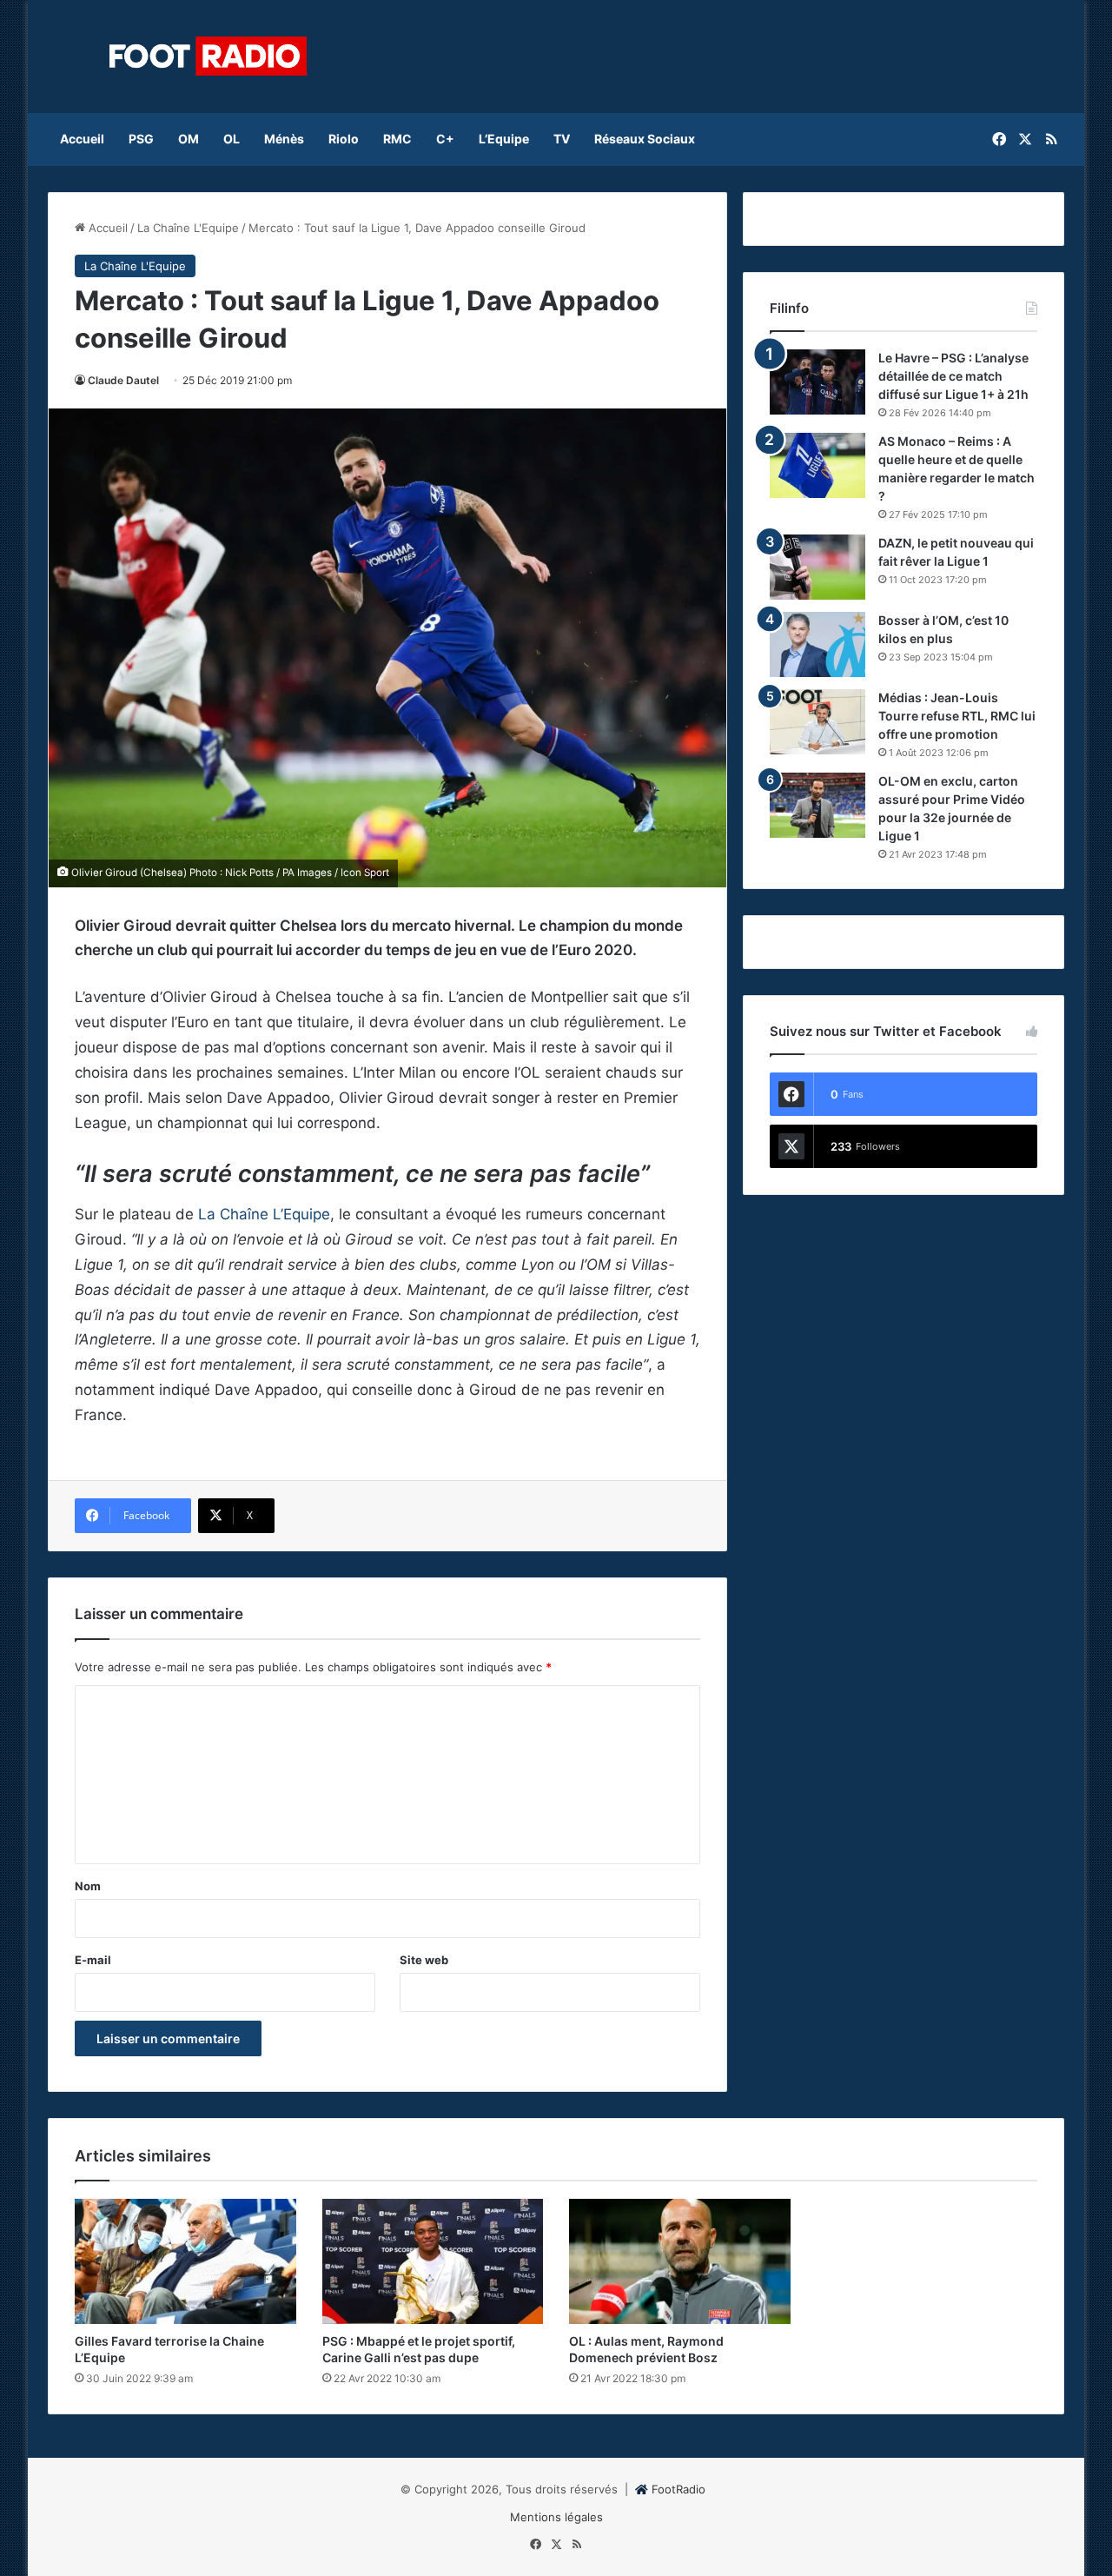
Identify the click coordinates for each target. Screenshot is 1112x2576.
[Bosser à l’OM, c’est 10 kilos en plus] (817, 644)
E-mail (93, 1960)
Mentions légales (556, 2517)
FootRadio (678, 2489)
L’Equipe (504, 139)
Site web (424, 1960)
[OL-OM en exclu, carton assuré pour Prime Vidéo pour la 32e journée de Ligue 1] (817, 805)
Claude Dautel (123, 380)
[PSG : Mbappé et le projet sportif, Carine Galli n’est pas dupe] (433, 2261)
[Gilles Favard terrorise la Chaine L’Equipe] (185, 2261)
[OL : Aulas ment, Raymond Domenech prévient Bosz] (680, 2261)
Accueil (82, 139)
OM (189, 139)
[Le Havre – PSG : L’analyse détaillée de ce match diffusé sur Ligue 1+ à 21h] (817, 382)
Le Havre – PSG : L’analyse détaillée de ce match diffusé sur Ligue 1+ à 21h (953, 376)
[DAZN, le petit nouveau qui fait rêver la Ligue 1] (817, 567)
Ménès (284, 139)
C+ (445, 139)
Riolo (344, 139)
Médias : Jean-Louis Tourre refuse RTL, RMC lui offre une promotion (957, 716)
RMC (397, 139)
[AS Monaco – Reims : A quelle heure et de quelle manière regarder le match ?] (817, 465)
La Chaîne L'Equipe (188, 228)
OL (232, 139)
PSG (141, 139)
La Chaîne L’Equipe (264, 1214)
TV (562, 139)
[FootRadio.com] (208, 56)
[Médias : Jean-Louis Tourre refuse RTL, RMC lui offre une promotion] (817, 722)
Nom (88, 1886)
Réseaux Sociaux (645, 139)
